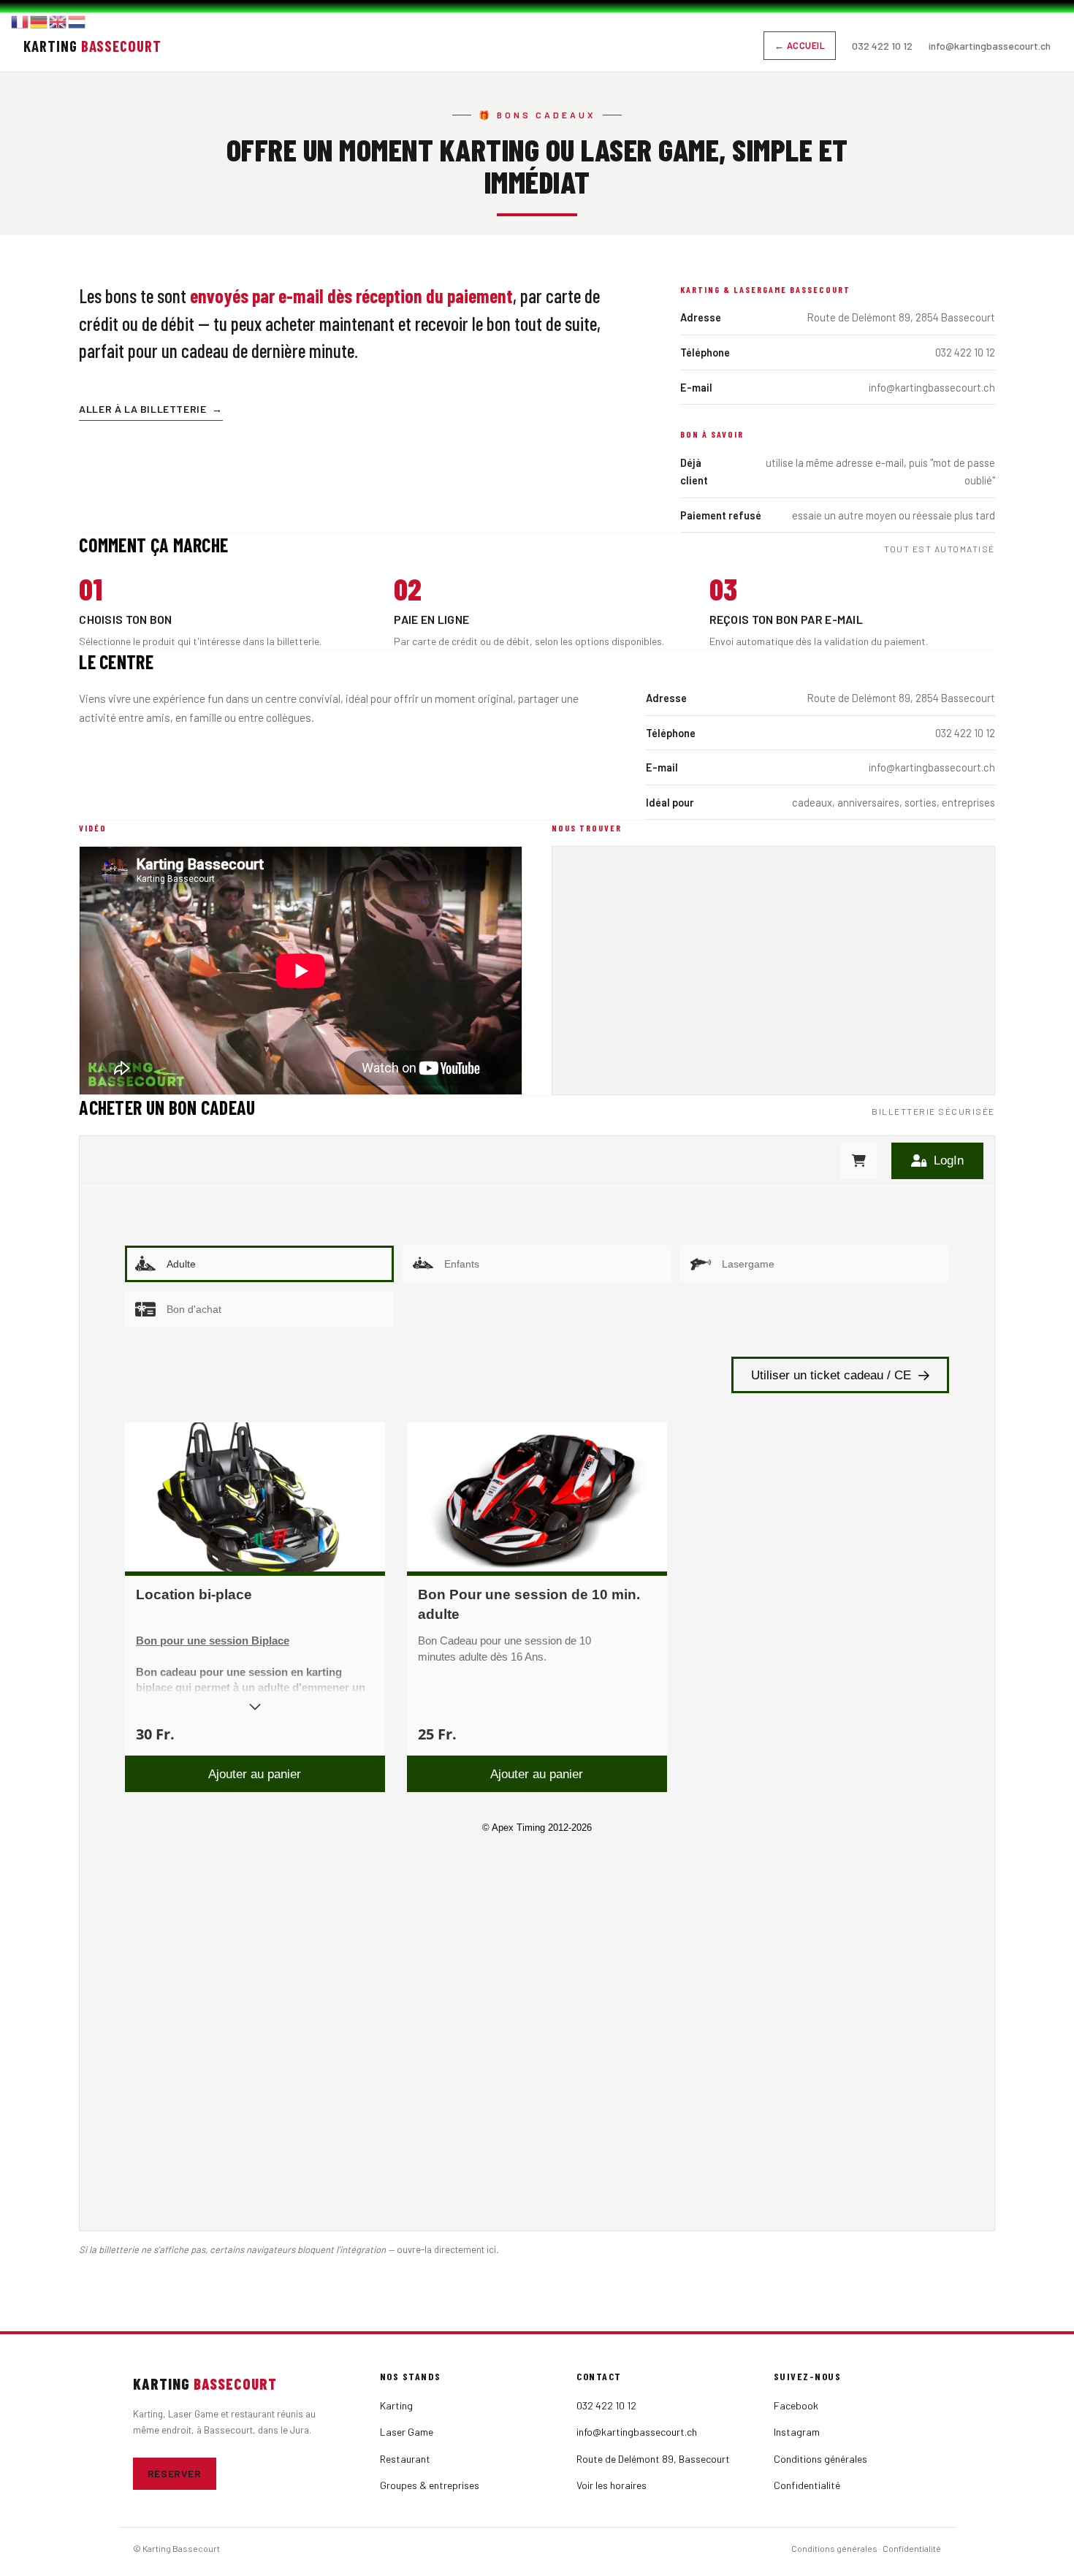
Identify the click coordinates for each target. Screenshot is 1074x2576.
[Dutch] (77, 20)
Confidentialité (807, 2485)
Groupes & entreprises (430, 2485)
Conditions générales (820, 2459)
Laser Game (407, 2432)
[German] (39, 20)
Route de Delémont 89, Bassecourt (653, 2459)
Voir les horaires (612, 2485)
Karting (396, 2405)
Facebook (796, 2405)
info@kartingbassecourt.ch (990, 46)
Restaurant (405, 2459)
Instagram (797, 2432)
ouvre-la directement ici (446, 2249)
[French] (20, 20)
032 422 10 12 (882, 46)
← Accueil (800, 45)
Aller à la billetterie (151, 409)
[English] (58, 20)
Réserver (175, 2473)
